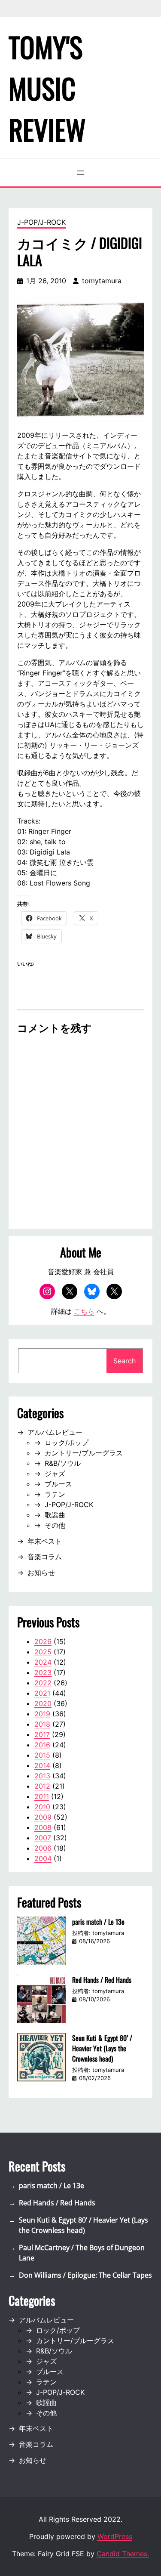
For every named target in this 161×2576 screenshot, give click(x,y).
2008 (43, 1827)
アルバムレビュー (55, 1432)
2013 (42, 1776)
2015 (42, 1755)
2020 (43, 1703)
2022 (43, 1683)
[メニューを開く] (81, 173)
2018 (42, 1724)
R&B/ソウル (63, 1463)
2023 (43, 1672)
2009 (43, 1817)
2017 (42, 1734)
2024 (43, 1662)
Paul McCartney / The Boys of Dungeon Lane (82, 2253)
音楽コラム (45, 1557)
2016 (42, 1745)
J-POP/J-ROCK (41, 222)
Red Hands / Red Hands (102, 1980)
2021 (42, 1693)
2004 (43, 1858)
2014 (42, 1765)
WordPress (115, 2536)
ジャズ (55, 1474)
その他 (55, 1525)
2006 (43, 1848)
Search (125, 1361)
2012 (42, 1786)
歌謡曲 (55, 1515)
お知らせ (41, 1573)
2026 (43, 1641)
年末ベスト (45, 1541)
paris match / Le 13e (98, 1922)
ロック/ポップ (67, 1443)
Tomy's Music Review (47, 88)
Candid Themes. (123, 2554)
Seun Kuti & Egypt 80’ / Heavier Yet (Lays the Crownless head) (102, 2048)
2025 (43, 1652)
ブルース (58, 1484)
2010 (42, 1807)
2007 (43, 1838)
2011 (42, 1796)
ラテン (55, 1494)
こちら (84, 1311)
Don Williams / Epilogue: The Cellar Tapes (85, 2275)
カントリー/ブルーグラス (84, 1453)
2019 (42, 1714)
